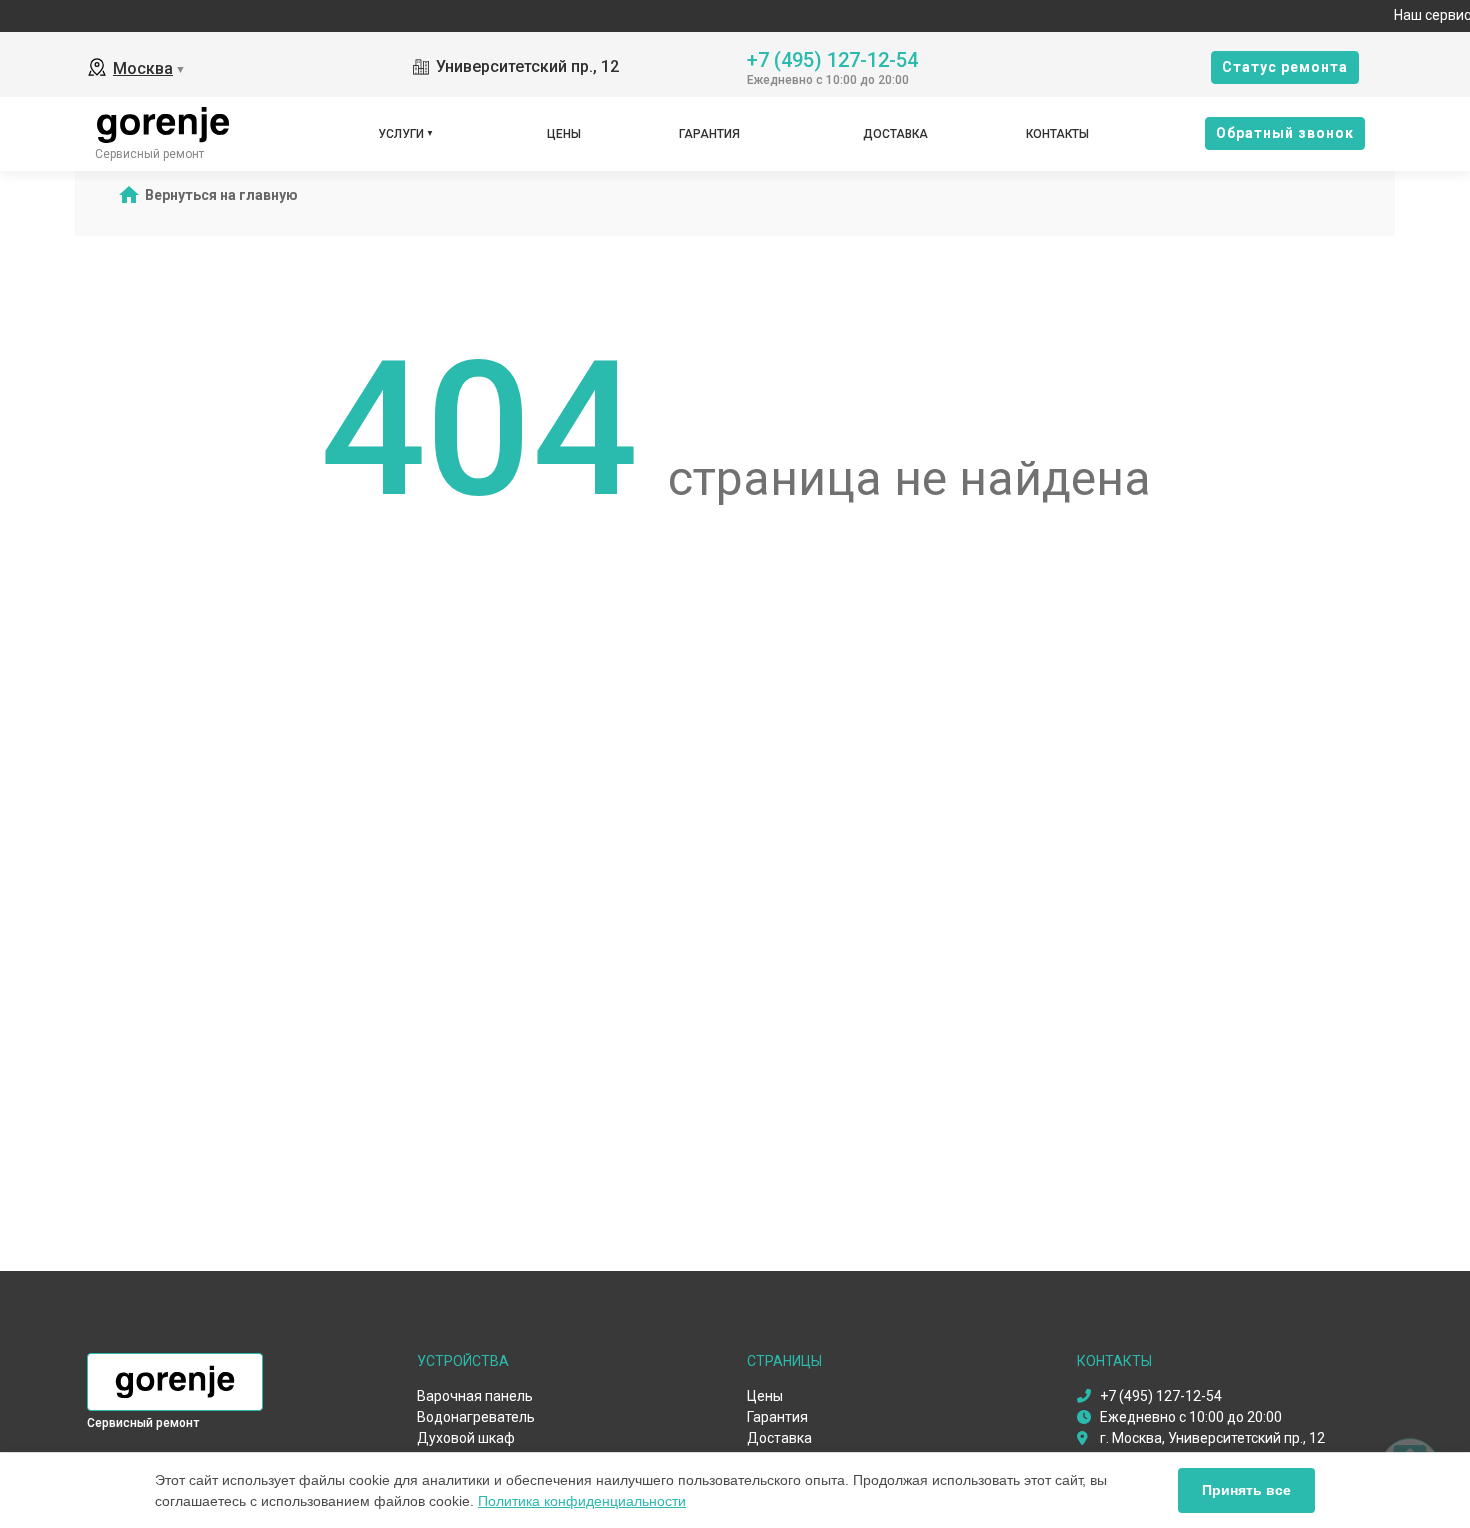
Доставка (895, 134)
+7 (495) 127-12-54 (832, 58)
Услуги (401, 134)
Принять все (1246, 1490)
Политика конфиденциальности (582, 1501)
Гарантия (709, 134)
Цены (564, 134)
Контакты (1057, 134)
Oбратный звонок (1285, 133)
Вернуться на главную (221, 195)
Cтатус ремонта (1285, 67)
